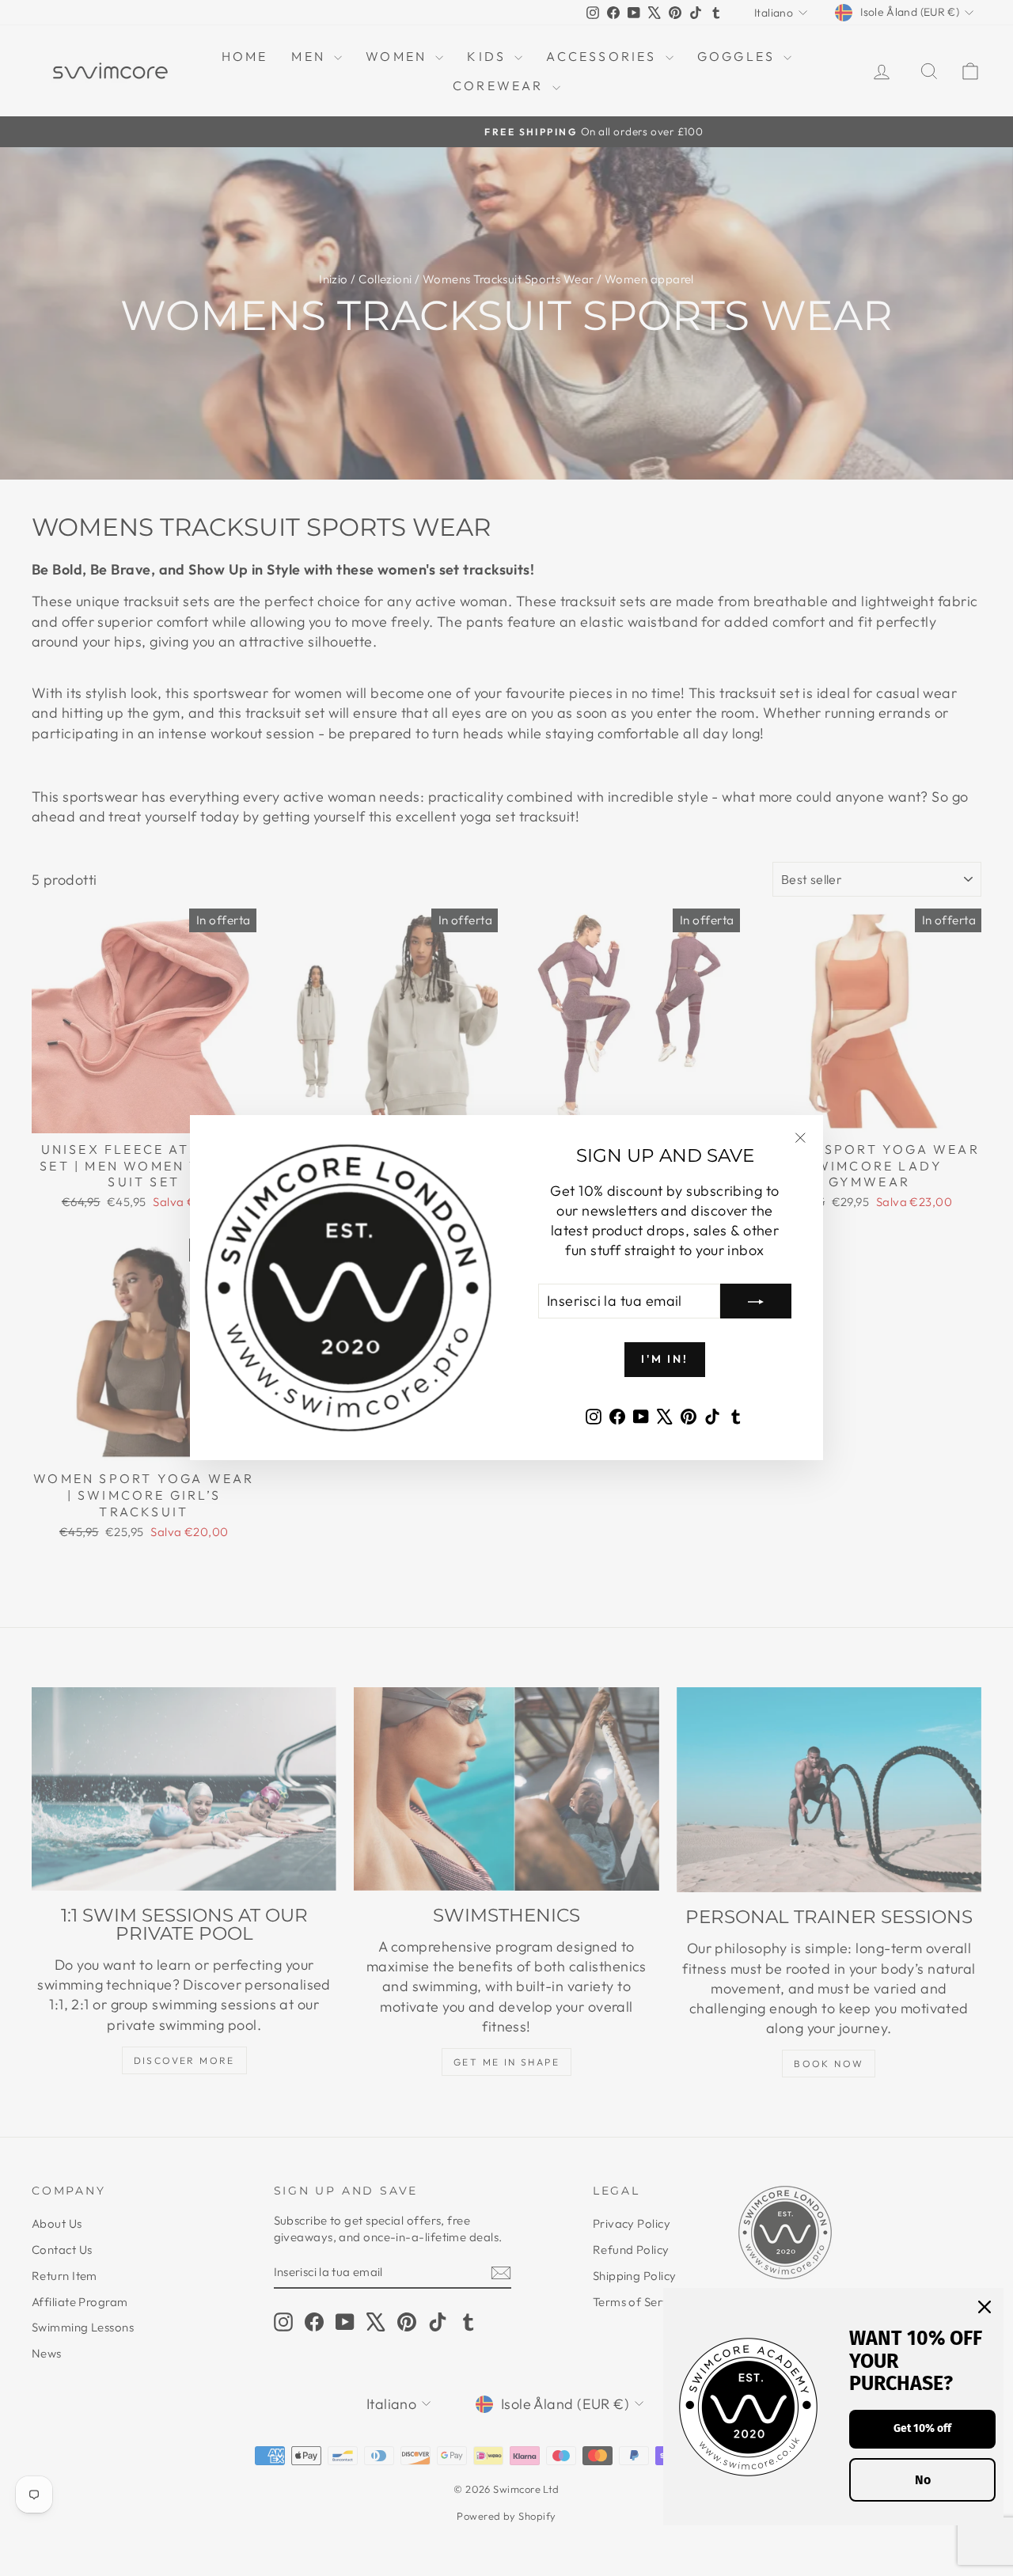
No (923, 2480)
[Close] (985, 2307)
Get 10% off (922, 2428)
